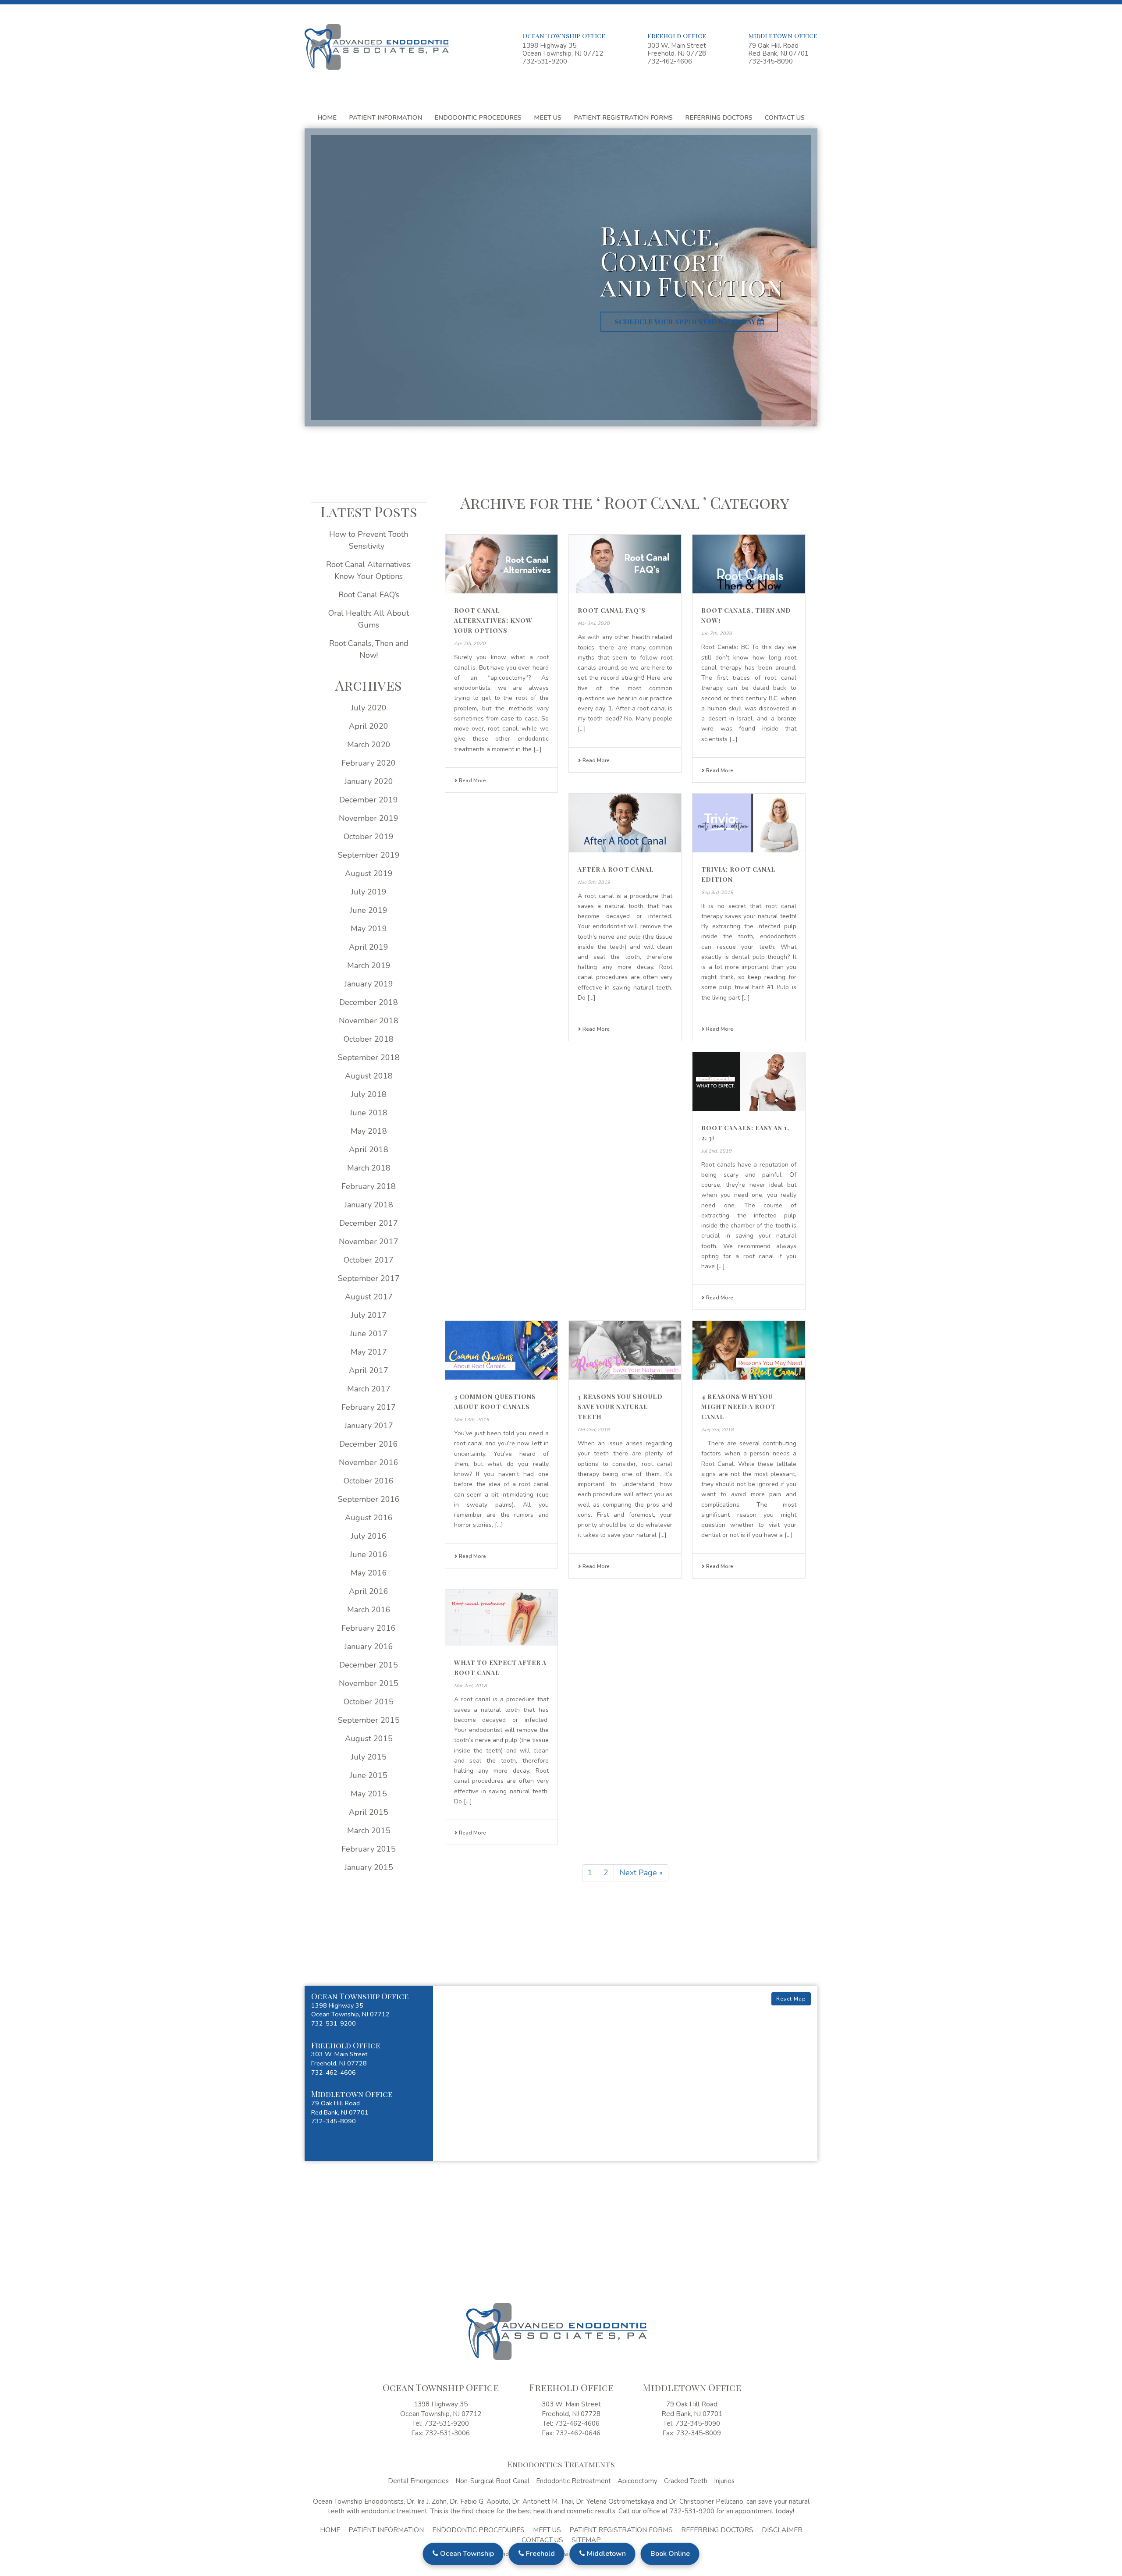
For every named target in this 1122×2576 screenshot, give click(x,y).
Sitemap (586, 2540)
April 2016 (369, 1591)
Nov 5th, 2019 (594, 882)
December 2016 (369, 1444)
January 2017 (369, 1426)
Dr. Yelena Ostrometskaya (615, 2501)
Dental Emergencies (418, 2481)
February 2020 (369, 763)
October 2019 (369, 837)
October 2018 (369, 1039)
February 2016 (369, 1628)
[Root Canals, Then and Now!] (749, 564)
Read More (472, 781)
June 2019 (369, 910)
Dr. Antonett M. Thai (542, 2501)
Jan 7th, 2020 (717, 633)
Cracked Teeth (686, 2481)
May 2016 (369, 1573)
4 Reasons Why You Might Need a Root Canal (739, 1407)
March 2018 (369, 1168)
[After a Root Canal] (625, 823)
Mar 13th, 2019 (472, 1420)
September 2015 (369, 1720)
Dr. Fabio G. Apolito (479, 2501)
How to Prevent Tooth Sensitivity (369, 540)
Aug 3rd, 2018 (717, 1430)
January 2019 (369, 984)
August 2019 (369, 873)
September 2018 (369, 1057)
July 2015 (369, 1757)
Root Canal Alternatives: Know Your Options (493, 620)
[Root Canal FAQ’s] (625, 564)
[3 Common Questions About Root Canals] (501, 1350)
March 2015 (369, 1831)
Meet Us (548, 117)
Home (327, 117)
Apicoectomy (637, 2481)
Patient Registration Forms (623, 117)
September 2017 (369, 1278)
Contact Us (785, 117)
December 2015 (369, 1665)
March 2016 (369, 1610)
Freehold (540, 2554)
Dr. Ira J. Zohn (427, 2501)
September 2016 (369, 1499)
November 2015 (369, 1683)
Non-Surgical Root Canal (492, 2481)
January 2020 (369, 781)
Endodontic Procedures (478, 117)
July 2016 (369, 1536)
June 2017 (369, 1334)
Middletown (605, 2554)
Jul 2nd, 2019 (716, 1151)
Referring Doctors (719, 117)
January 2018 (369, 1205)
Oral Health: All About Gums (369, 619)
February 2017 (369, 1407)
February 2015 (369, 1849)
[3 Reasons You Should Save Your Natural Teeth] (625, 1350)
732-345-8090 (770, 61)
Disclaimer (782, 2530)
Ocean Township (466, 2554)
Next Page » (641, 1873)
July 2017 (369, 1315)
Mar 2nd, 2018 (470, 1686)
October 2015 (369, 1702)
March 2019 (369, 965)
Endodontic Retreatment (573, 2481)
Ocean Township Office (564, 35)
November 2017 (369, 1242)
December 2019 (369, 800)
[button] (369, 2010)
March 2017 (369, 1389)
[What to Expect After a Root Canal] (501, 1618)
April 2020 (369, 726)
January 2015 (369, 1867)
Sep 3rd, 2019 (717, 892)
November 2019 (369, 818)
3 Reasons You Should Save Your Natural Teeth (620, 1407)
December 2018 (369, 1002)
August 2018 (369, 1076)
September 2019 (369, 855)
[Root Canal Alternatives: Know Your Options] (501, 564)
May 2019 (369, 929)
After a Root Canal (616, 869)
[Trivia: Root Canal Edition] (749, 823)
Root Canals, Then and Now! (369, 649)
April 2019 (369, 947)
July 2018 (369, 1094)
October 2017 (369, 1260)
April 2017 (369, 1370)
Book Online (670, 2554)
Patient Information (385, 117)
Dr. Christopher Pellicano (706, 2501)
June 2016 (369, 1554)
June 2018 (369, 1113)
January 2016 (369, 1646)
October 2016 (369, 1481)
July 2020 (369, 708)
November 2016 (369, 1462)
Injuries (724, 2481)
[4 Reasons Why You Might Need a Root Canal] (749, 1350)
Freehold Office (677, 35)
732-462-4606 (670, 61)
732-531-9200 (545, 61)
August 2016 (369, 1518)
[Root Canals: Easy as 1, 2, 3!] (749, 1082)
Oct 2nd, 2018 (594, 1430)
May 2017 (369, 1352)
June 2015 (369, 1775)
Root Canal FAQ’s (612, 610)
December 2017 (369, 1223)
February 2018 (369, 1186)
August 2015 (369, 1739)
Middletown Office (783, 35)
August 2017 (369, 1297)
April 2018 (369, 1150)
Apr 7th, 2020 (470, 644)
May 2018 (369, 1131)
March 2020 (369, 745)
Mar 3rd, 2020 (594, 623)
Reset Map (791, 1999)
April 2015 (369, 1812)
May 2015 (369, 1794)
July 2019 (369, 892)
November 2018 (369, 1021)
